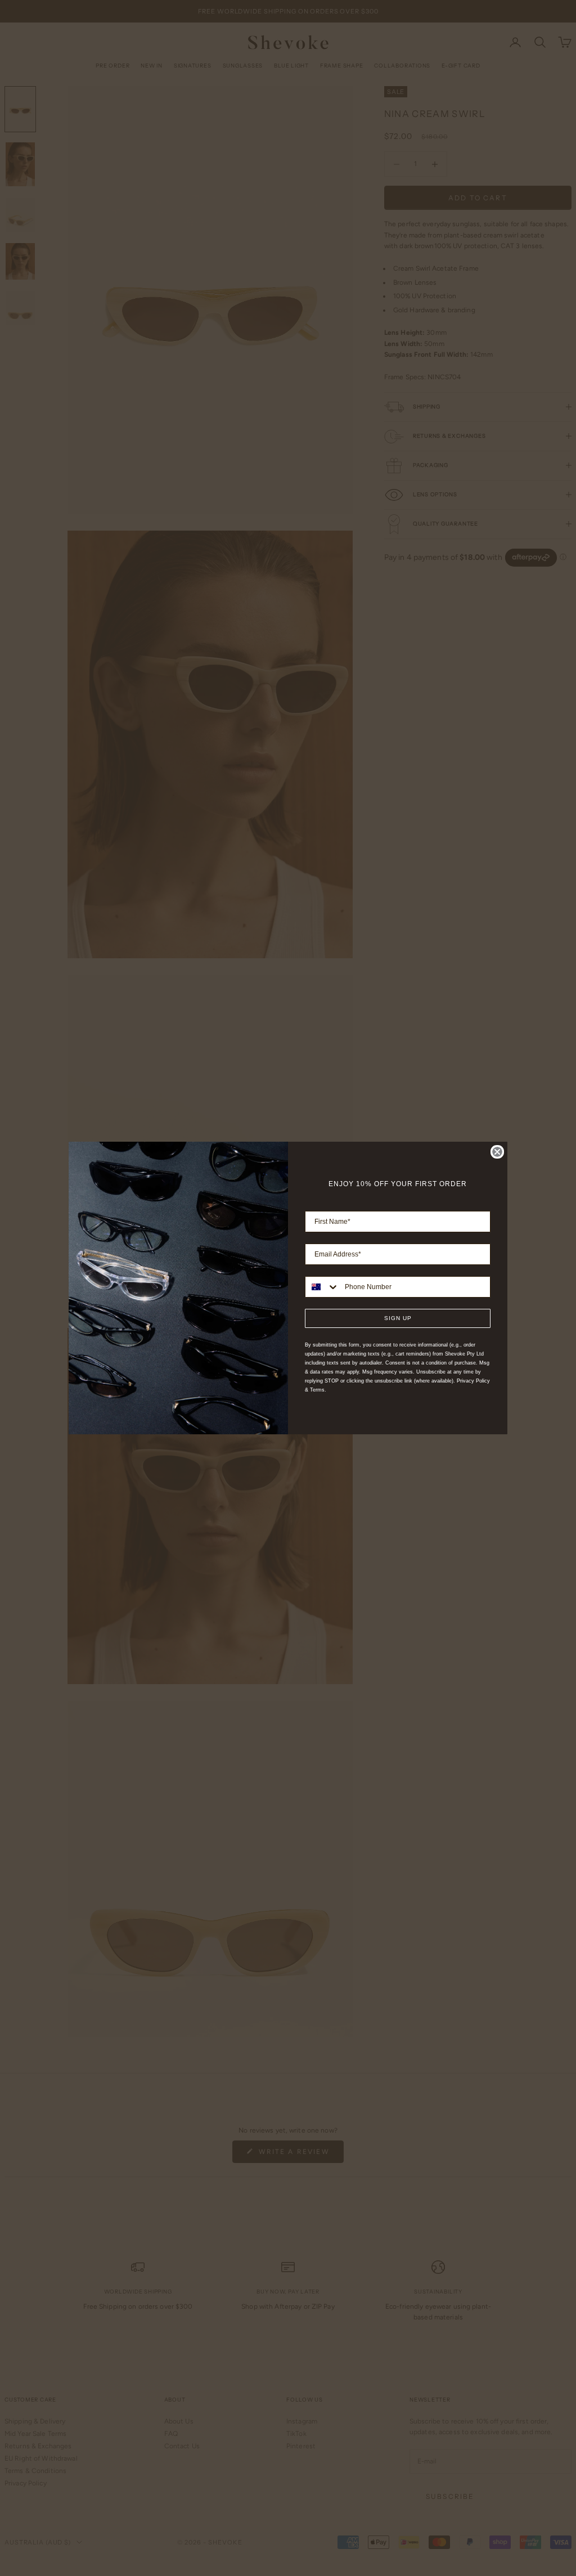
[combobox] (322, 1287)
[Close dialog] (497, 1152)
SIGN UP (398, 1318)
